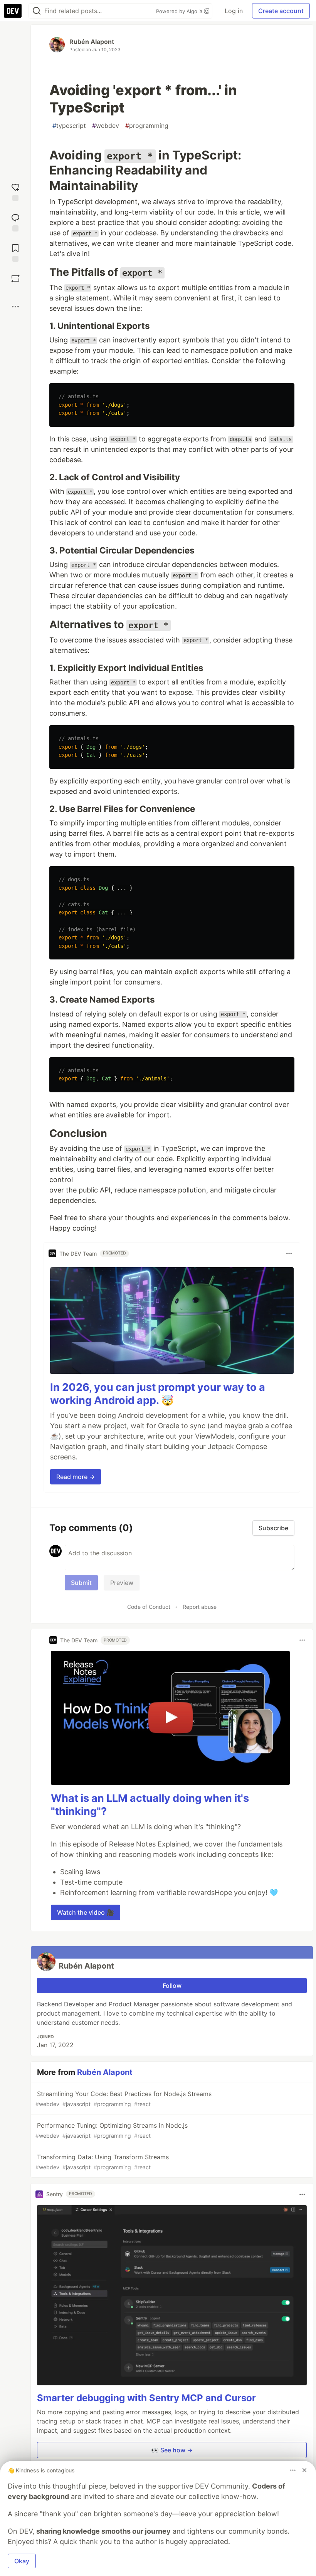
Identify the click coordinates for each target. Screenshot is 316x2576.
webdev (106, 126)
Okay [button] (22, 2561)
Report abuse (200, 1607)
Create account (281, 11)
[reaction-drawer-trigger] (15, 191)
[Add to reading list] (15, 252)
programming (147, 126)
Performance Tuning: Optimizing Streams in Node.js (112, 2130)
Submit (81, 1583)
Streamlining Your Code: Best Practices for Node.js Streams (124, 2099)
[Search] (37, 11)
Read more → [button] (76, 1477)
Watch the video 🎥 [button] (86, 1912)
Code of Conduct (149, 1607)
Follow (172, 1986)
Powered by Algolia (180, 11)
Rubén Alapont (92, 42)
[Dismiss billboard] (304, 2470)
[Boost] (15, 278)
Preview (122, 1583)
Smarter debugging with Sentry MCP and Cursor (146, 2398)
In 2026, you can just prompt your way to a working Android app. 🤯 (158, 1394)
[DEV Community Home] (13, 11)
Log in (234, 11)
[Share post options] (15, 307)
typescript (69, 126)
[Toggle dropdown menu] (289, 1253)
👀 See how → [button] (172, 2450)
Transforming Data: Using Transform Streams (102, 2162)
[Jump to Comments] (15, 222)
